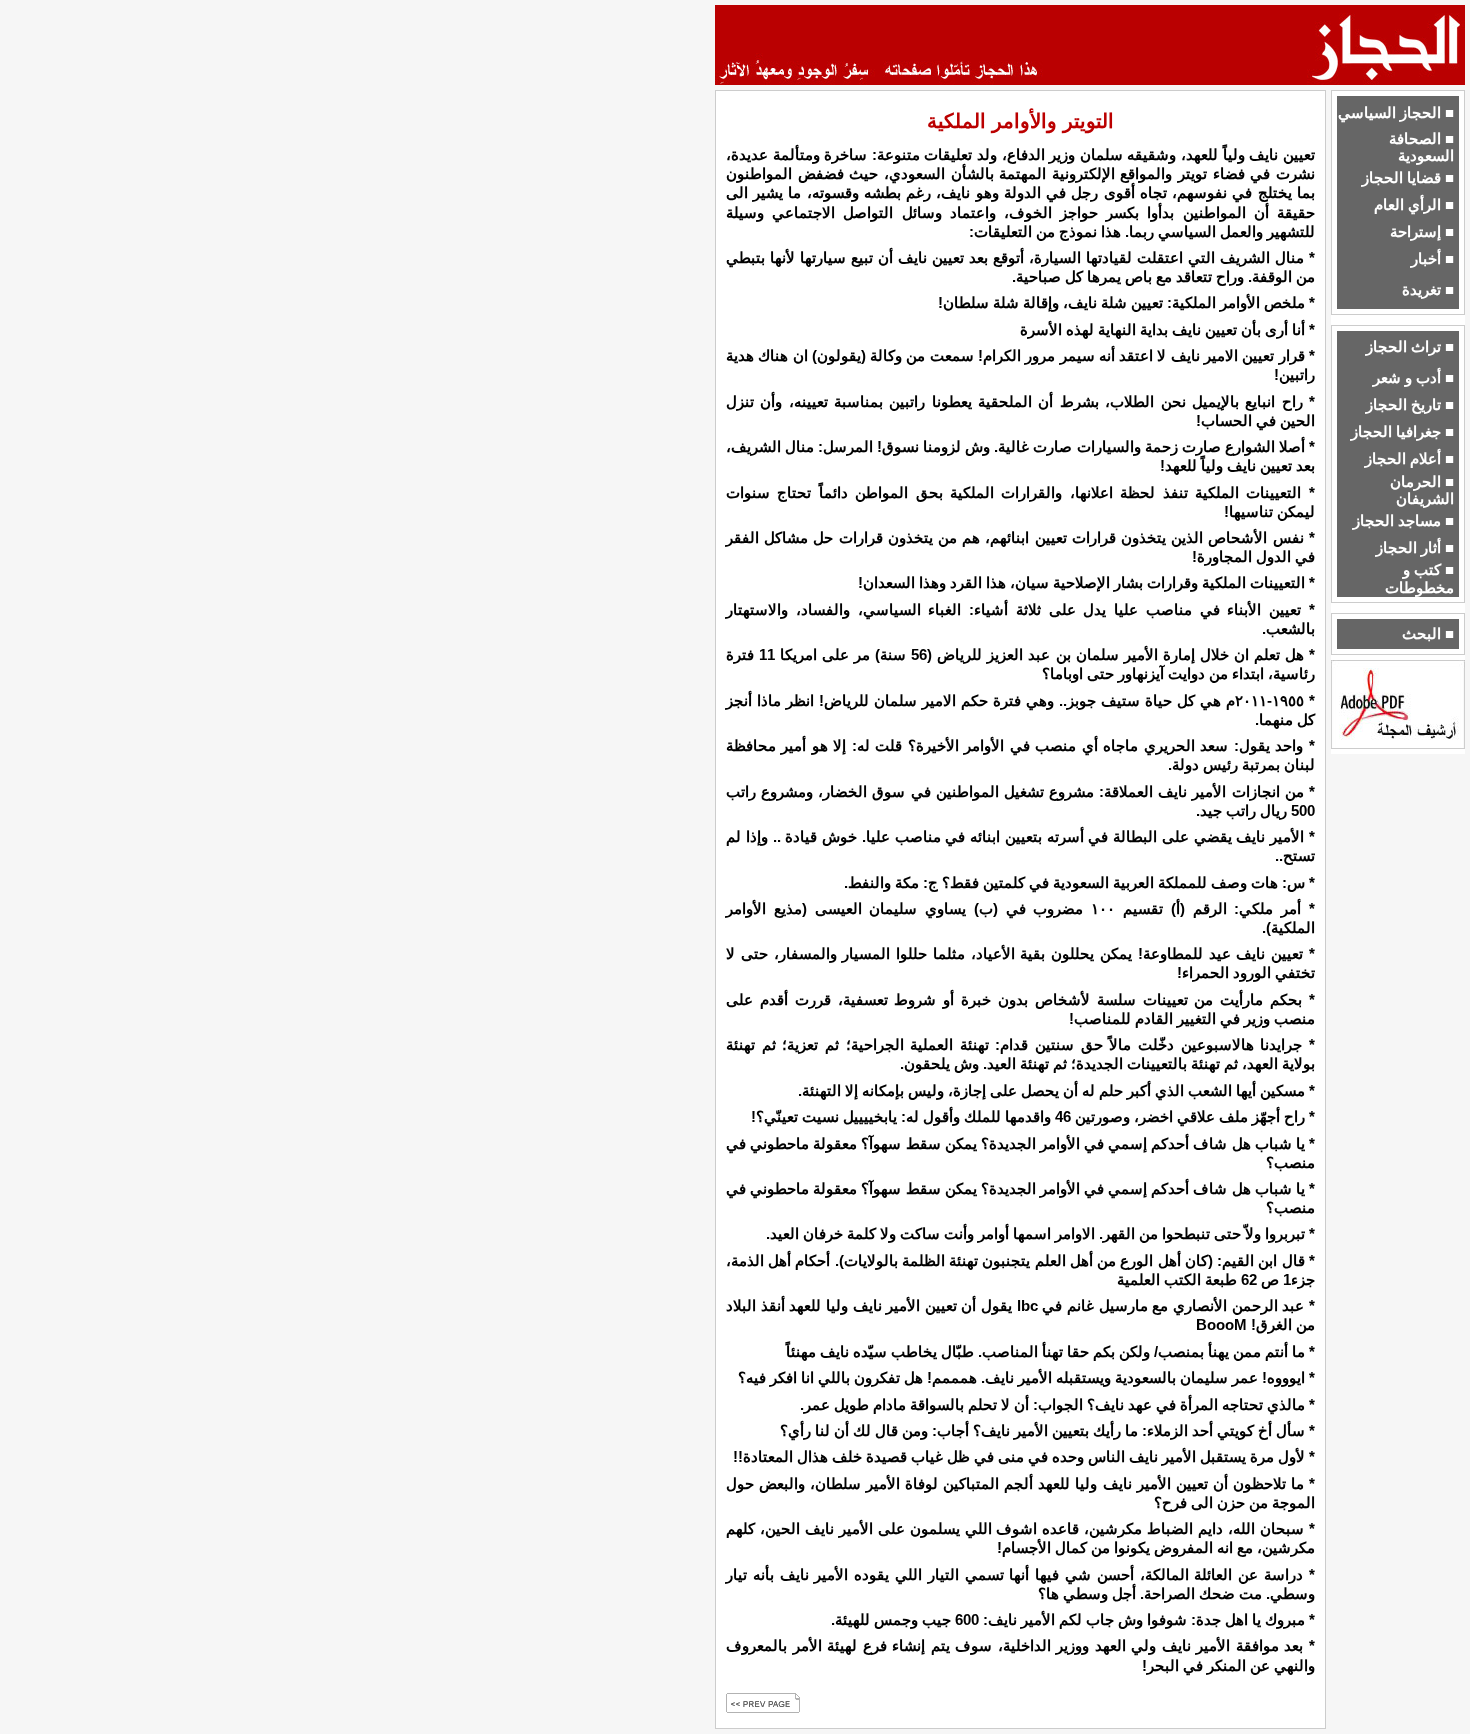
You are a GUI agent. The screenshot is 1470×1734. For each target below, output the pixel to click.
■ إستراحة (1422, 232)
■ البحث (1428, 634)
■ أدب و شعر (1413, 378)
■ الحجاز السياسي (1396, 113)
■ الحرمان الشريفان (1422, 490)
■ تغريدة (1428, 290)
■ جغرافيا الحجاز (1402, 432)
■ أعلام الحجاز (1409, 459)
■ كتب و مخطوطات (1419, 578)
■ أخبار (1432, 259)
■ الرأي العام (1414, 205)
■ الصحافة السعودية (1421, 147)
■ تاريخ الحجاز (1410, 405)
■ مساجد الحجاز (1403, 521)
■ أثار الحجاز (1415, 548)
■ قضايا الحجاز (1408, 178)
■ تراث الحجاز (1410, 347)
